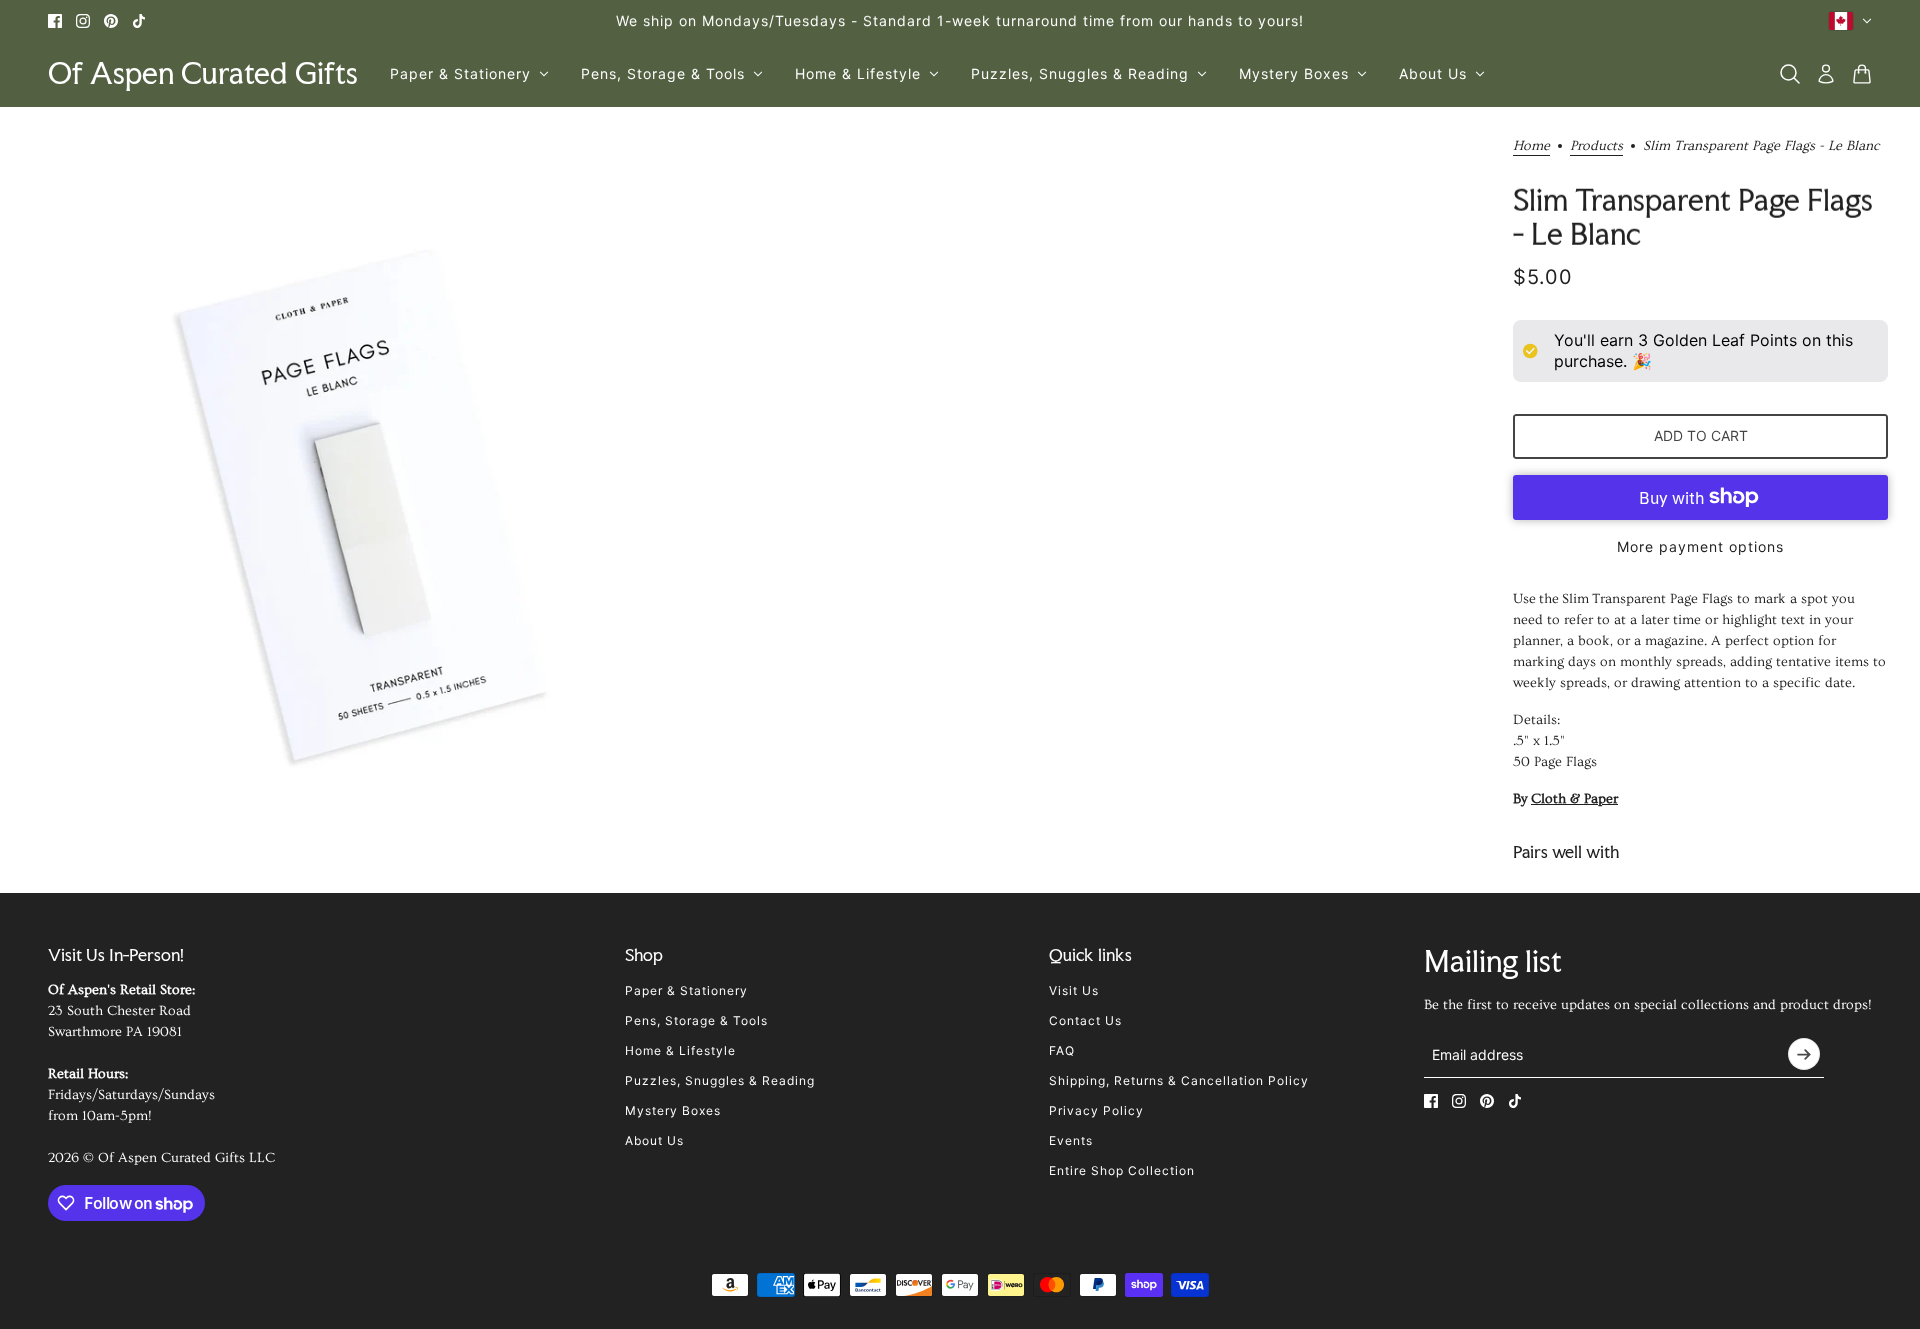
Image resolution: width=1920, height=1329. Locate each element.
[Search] (1790, 74)
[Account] (1826, 74)
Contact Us (1085, 1020)
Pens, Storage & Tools (696, 1020)
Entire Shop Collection (1122, 1170)
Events (1071, 1140)
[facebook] (55, 21)
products (1596, 146)
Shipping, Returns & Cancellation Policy (1179, 1080)
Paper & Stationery (686, 990)
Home (1531, 146)
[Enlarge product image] (368, 507)
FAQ (1062, 1050)
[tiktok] (139, 21)
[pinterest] (111, 21)
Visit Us (1074, 990)
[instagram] (83, 21)
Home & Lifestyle (680, 1050)
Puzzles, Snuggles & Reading (720, 1080)
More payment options (1700, 546)
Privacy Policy (1096, 1110)
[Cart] (1862, 74)
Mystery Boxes (673, 1110)
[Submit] (1804, 1054)
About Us (654, 1140)
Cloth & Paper (1574, 799)
